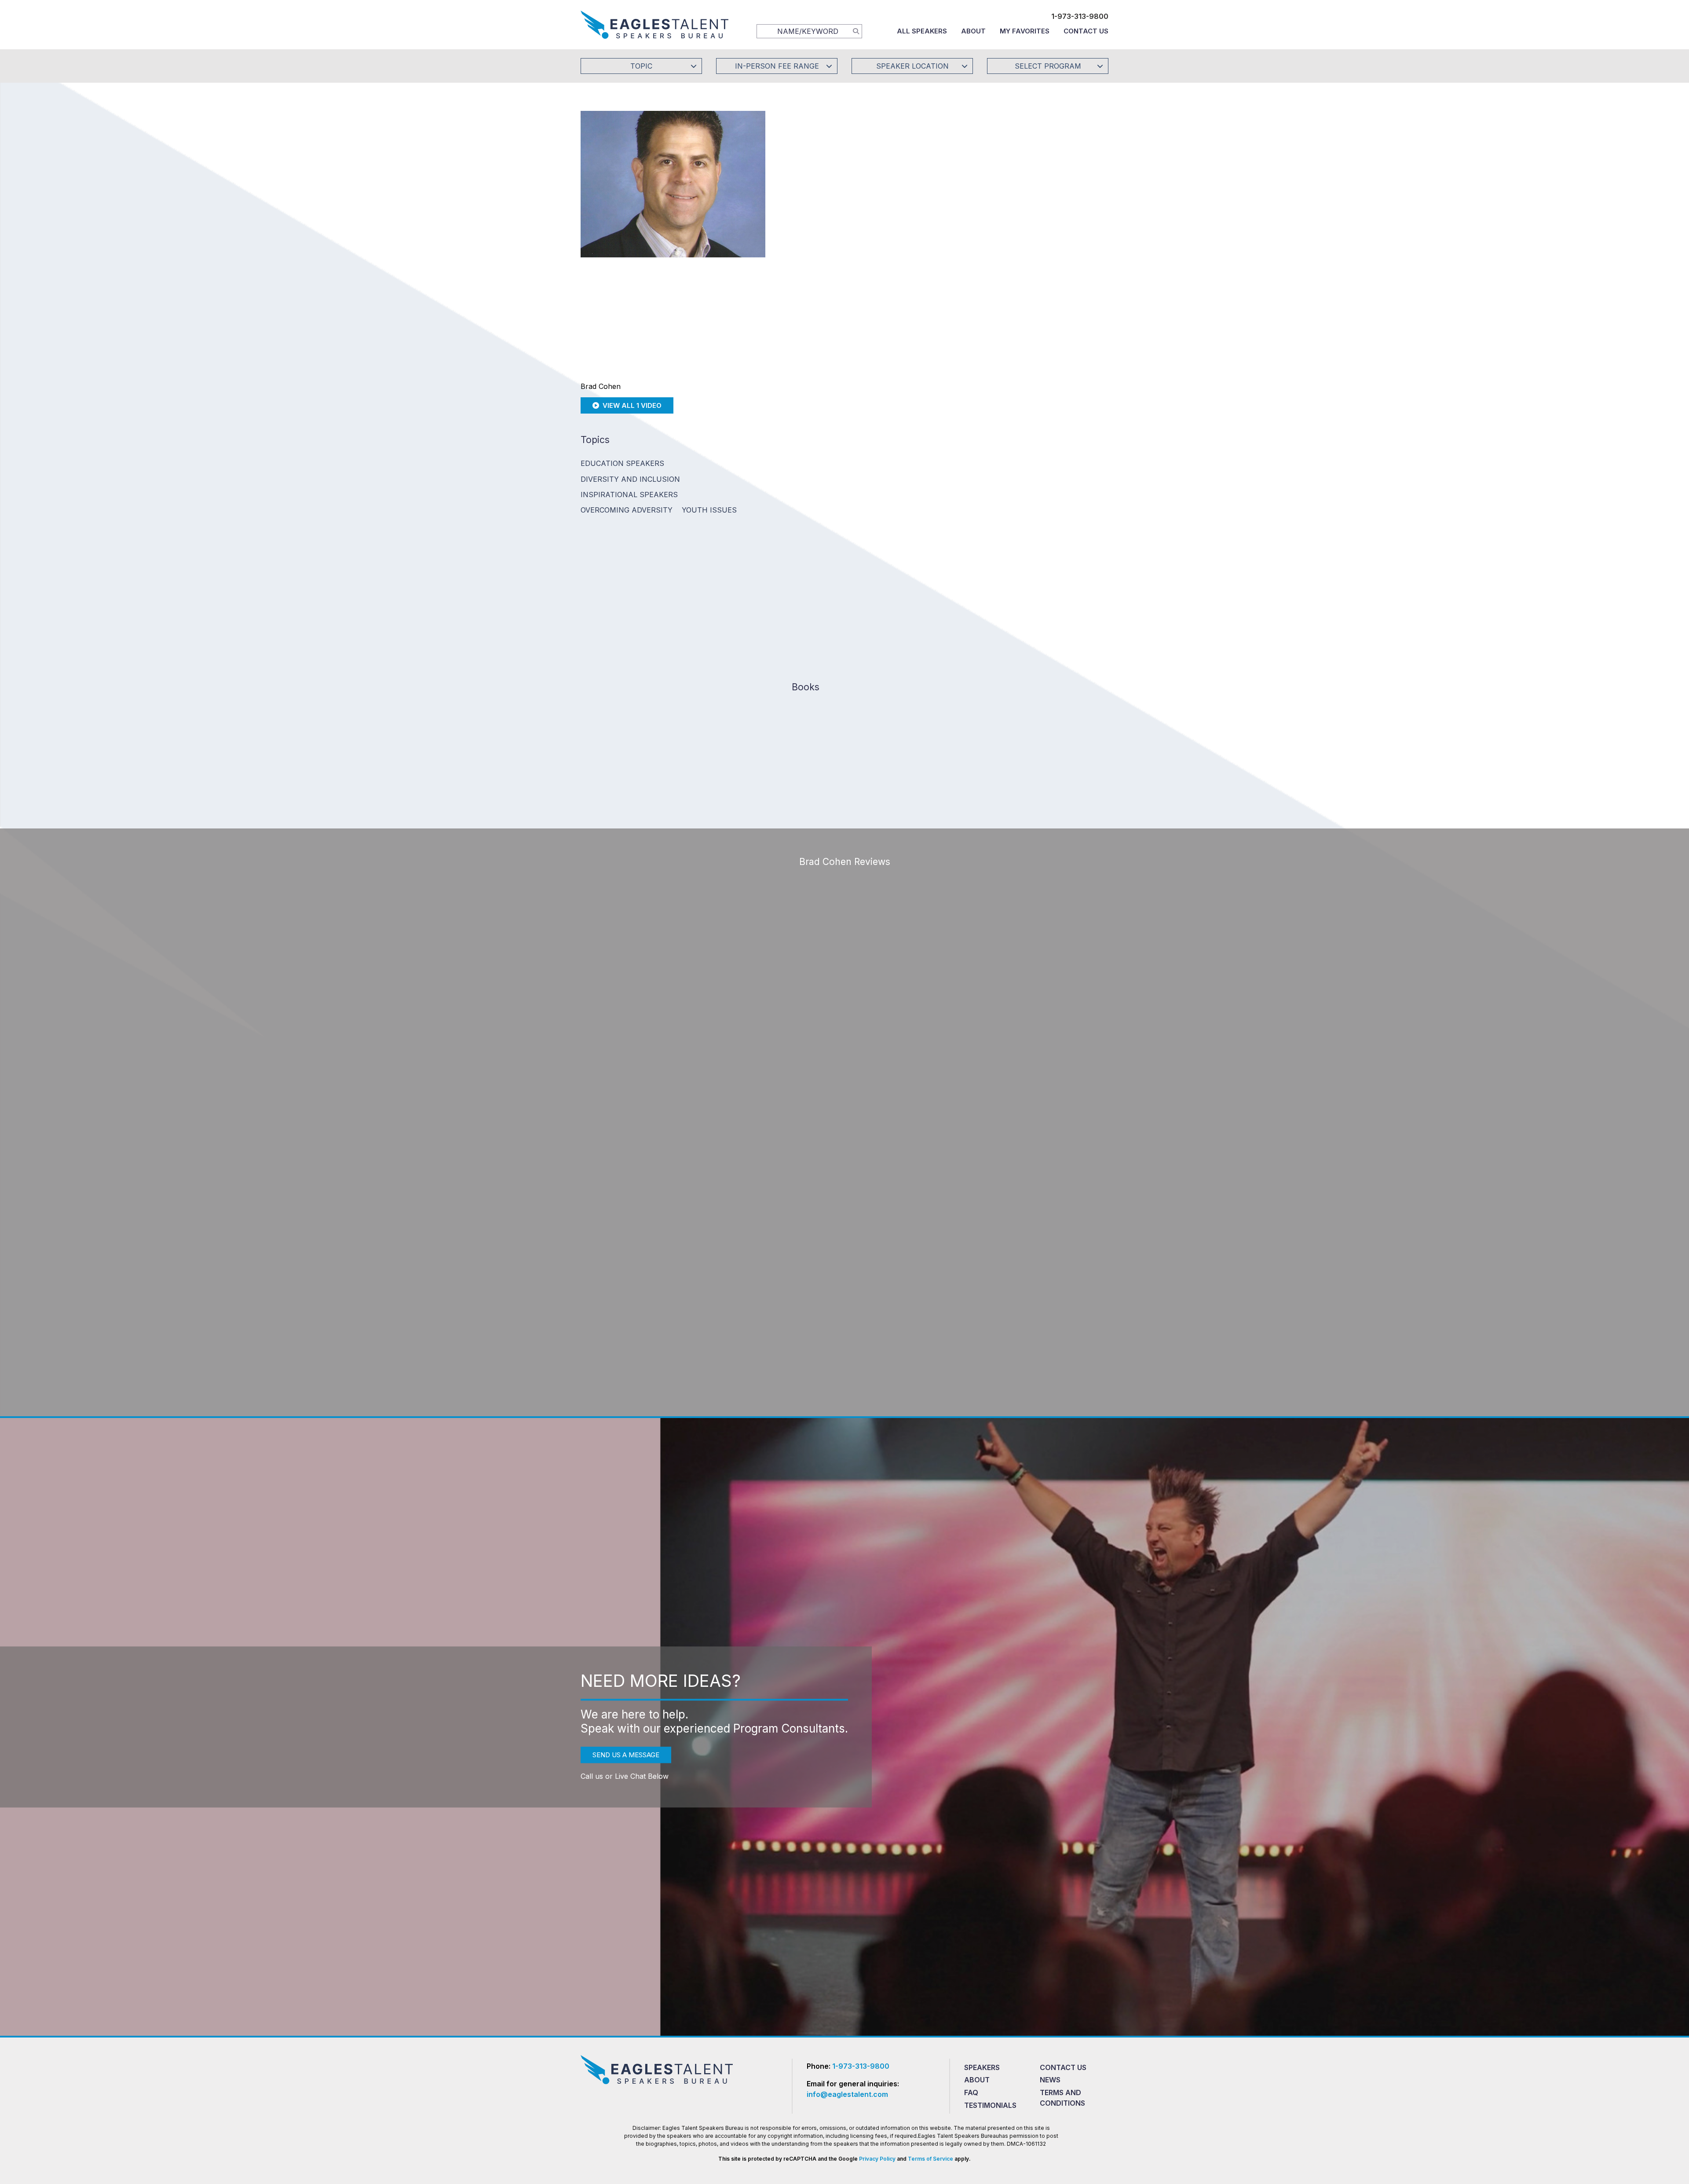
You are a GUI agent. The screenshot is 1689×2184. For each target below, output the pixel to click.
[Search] (856, 31)
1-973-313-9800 (1080, 16)
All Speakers (922, 31)
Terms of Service (930, 2159)
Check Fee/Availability (948, 182)
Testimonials (990, 2105)
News (1050, 2080)
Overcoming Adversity (627, 510)
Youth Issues (709, 510)
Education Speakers (622, 463)
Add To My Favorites (841, 182)
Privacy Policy (877, 2159)
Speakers (982, 2067)
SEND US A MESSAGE (626, 1755)
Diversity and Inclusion (630, 479)
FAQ (971, 2092)
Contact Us (1086, 31)
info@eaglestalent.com (847, 2094)
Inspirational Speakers (629, 495)
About (973, 31)
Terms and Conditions (1062, 2098)
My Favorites (1025, 31)
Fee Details (806, 241)
